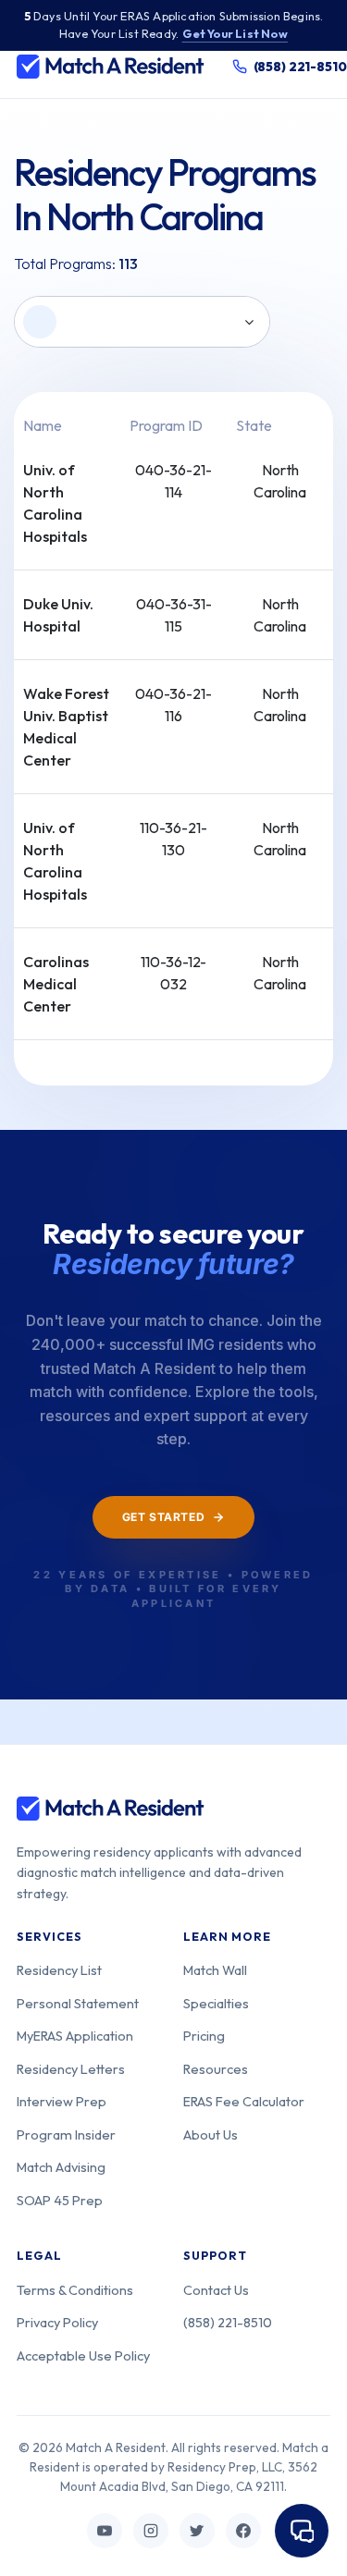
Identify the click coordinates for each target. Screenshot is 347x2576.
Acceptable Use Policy (83, 2355)
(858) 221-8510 (228, 2322)
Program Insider (66, 2134)
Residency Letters (71, 2069)
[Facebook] (243, 2531)
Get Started (164, 1517)
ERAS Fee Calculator (244, 2101)
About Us (211, 2134)
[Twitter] (197, 2531)
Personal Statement (78, 2003)
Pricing (204, 2036)
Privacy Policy (57, 2322)
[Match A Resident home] (111, 67)
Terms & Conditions (75, 2290)
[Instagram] (151, 2531)
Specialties (216, 2003)
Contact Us (216, 2290)
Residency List (59, 1970)
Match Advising (61, 2167)
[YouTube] (105, 2531)
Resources (216, 2069)
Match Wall (215, 1970)
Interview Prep (62, 2101)
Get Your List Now (235, 33)
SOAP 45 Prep (60, 2200)
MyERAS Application (75, 2036)
